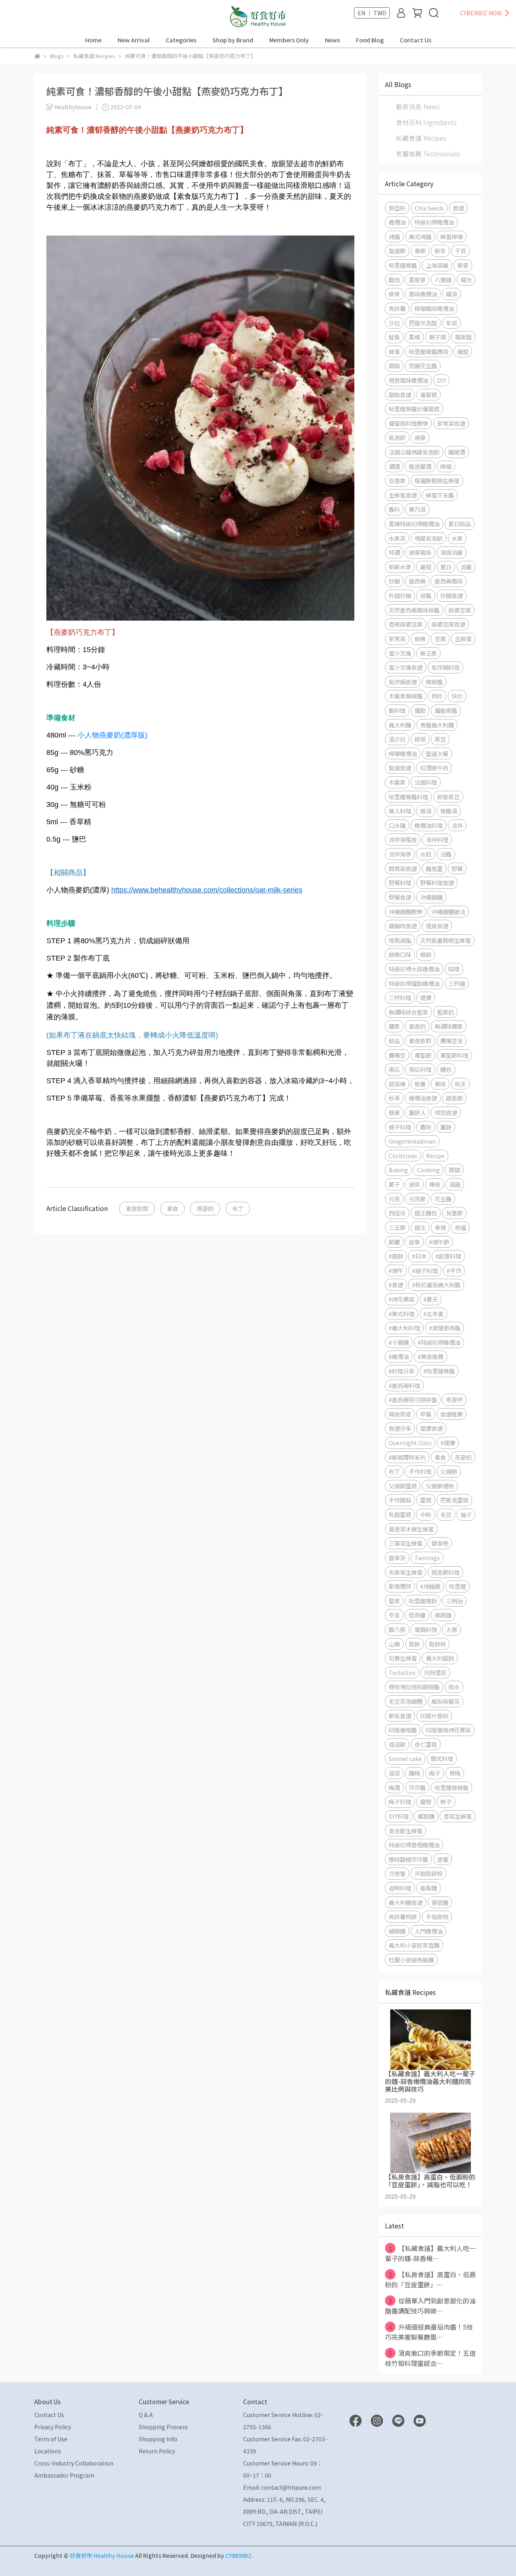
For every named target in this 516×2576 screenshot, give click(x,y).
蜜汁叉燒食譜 (406, 667)
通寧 (420, 437)
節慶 (394, 1242)
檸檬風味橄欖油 (434, 308)
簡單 (394, 1112)
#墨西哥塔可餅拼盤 (413, 1400)
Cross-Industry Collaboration (74, 2463)
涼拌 (457, 825)
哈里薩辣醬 (403, 265)
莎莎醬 (417, 1787)
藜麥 (463, 265)
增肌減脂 (400, 940)
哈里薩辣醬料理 (408, 797)
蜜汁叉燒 (400, 653)
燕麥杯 (454, 1400)
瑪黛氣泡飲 (429, 538)
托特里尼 (435, 1673)
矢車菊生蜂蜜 (406, 1572)
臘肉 (394, 280)
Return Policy (157, 2451)
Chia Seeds (429, 208)
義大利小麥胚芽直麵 (414, 1945)
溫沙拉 (397, 739)
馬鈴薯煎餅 (403, 1916)
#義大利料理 (404, 1328)
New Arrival (134, 40)
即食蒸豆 (448, 797)
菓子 (394, 1184)
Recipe (435, 1156)
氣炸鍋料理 (445, 667)
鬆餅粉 (437, 1644)
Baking (398, 1170)
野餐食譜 (400, 897)
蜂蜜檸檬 (451, 237)
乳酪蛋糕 (400, 1514)
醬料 (394, 509)
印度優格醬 (403, 1730)
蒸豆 (440, 739)
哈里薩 (458, 1586)
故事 (414, 1242)
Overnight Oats (410, 1443)
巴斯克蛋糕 (454, 1500)
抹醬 (426, 595)
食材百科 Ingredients (426, 122)
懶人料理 (400, 811)
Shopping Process (163, 2427)
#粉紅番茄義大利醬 (436, 1285)
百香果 (397, 480)
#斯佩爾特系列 (407, 1457)
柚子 (466, 1514)
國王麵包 (426, 1213)
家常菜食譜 (451, 423)
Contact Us (416, 40)
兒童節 (454, 1213)
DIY (441, 380)
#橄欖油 (399, 1356)
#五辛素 (433, 1314)
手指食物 (437, 1916)
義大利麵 (400, 725)
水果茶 (397, 538)
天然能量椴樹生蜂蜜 (445, 940)
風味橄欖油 (423, 294)
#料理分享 (402, 1371)
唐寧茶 (397, 1558)
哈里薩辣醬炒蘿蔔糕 (414, 409)
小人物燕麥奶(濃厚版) (112, 735)
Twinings (427, 1558)
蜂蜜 (394, 351)
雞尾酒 (457, 452)
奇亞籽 (397, 208)
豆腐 (440, 639)
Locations (48, 2451)
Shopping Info (158, 2439)
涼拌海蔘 (400, 854)
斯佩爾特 (400, 1586)
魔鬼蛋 (434, 868)
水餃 (426, 854)
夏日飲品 (460, 524)
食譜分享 (400, 1428)
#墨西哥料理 (404, 1385)
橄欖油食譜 (423, 1098)
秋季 (394, 1098)
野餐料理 (400, 883)
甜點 (394, 366)
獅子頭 (437, 337)
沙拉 (394, 323)
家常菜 (397, 639)
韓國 (454, 1170)
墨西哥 (417, 581)
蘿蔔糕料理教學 (408, 423)
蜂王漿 (429, 653)
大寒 (451, 1629)
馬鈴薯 (397, 308)
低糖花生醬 (423, 366)
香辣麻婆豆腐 (406, 624)
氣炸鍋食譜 (403, 682)
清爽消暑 (451, 552)
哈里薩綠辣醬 (451, 1787)
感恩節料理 (445, 1572)
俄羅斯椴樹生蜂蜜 (437, 480)
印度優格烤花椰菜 (448, 1730)
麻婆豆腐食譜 (448, 624)
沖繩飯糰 (431, 897)
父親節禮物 (440, 1486)
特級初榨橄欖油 (434, 222)
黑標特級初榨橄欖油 (414, 524)
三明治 (454, 1601)
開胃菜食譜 (403, 868)
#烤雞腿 (430, 1586)
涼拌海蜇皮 (403, 839)
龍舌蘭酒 (420, 466)
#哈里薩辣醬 (439, 1371)
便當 (443, 1859)
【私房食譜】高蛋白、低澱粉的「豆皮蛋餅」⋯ (430, 2279)
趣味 (426, 1127)
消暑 (466, 567)
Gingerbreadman (412, 1141)
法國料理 (426, 782)
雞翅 (463, 351)
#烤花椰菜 (402, 1299)
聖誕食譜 (400, 768)
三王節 (397, 1227)
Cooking (428, 1170)
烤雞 (394, 237)
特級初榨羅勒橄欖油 (414, 983)
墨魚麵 (429, 1888)
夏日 (446, 567)
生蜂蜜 (463, 639)
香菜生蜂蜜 (458, 1816)
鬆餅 (414, 1644)
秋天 (460, 1084)
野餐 (457, 868)
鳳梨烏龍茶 (445, 1701)
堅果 (394, 1601)
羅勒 (420, 710)
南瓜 (394, 1069)
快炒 (457, 696)
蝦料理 (397, 710)
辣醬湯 (449, 811)
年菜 (451, 323)
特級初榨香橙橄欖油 (414, 1845)
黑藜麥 (417, 280)
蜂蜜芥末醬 (440, 495)
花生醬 (443, 1199)
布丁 (238, 1208)
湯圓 (455, 1184)
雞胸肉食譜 (403, 926)
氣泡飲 (397, 437)
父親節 (449, 1471)
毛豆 (446, 1514)
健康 (426, 997)
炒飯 (394, 581)
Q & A (146, 2415)
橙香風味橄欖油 (408, 380)
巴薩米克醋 (423, 323)
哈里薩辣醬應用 (429, 351)
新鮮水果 (400, 567)
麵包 (446, 1069)
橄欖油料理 (429, 825)
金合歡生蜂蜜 (406, 1831)
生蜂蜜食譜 (403, 495)
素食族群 (137, 1208)
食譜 (458, 208)
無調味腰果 (449, 1026)
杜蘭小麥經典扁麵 (411, 1960)
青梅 (455, 1773)
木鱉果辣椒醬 (406, 696)
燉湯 (426, 811)
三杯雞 (457, 983)
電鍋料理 (426, 1629)
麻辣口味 (400, 954)
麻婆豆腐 (460, 610)
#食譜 (396, 1285)
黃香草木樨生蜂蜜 (411, 1529)
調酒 (394, 466)
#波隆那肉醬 (445, 1328)
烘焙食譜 (446, 1112)
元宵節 (417, 1199)
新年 (440, 251)
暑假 (426, 567)
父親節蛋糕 (403, 1486)
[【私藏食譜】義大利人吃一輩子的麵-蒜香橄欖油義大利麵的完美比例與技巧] (430, 2040)
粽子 (446, 1802)
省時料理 (400, 1888)
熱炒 (437, 696)
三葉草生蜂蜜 (406, 1543)
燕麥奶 (205, 1208)
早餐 (426, 1414)
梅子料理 (400, 1802)
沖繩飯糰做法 (448, 912)
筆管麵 (440, 1902)
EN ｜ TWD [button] (372, 13)
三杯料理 (400, 997)
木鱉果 (397, 782)
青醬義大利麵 (437, 725)
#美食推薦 (431, 1356)
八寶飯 (443, 280)
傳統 (435, 1184)
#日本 (419, 1256)
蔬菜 (420, 739)
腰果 (394, 1026)
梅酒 (394, 1787)
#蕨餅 (396, 1256)
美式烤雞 (420, 237)
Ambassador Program (64, 2475)
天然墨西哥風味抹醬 (414, 610)
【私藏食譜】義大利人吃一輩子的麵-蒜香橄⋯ (430, 2253)
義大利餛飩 (440, 1658)
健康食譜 (431, 1428)
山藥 (394, 1644)
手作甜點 (400, 1500)
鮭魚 (394, 337)
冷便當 (397, 1873)
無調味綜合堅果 (408, 1012)
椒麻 (426, 954)
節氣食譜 (400, 1716)
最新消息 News (418, 106)
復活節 (397, 1744)
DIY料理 (399, 1816)
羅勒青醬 (446, 710)
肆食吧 (440, 1543)
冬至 (394, 1615)
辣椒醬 (434, 682)
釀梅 (414, 1773)
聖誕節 (397, 251)
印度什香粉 (434, 1716)
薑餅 (446, 1127)
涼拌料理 (437, 839)
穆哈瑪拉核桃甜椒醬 (414, 1687)
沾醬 (446, 854)
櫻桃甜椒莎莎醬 (408, 1859)
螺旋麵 (426, 1816)
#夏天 (431, 1299)
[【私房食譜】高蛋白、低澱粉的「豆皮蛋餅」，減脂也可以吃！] (430, 2143)
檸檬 (446, 466)
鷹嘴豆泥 (451, 1041)
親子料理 (400, 1127)
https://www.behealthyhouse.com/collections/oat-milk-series (207, 890)
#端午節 (439, 1242)
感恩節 (454, 1098)
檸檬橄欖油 (403, 753)
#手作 (454, 1270)
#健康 (448, 1443)
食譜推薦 (451, 1414)
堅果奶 (445, 1012)
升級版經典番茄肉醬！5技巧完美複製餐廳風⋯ (429, 2332)
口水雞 (397, 825)
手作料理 (420, 1471)
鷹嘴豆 (397, 1055)
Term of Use (51, 2439)
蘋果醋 (463, 337)
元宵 (394, 1199)
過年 (414, 1184)
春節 (420, 251)
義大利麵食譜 (406, 1902)
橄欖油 (397, 222)
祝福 (460, 1227)
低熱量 (417, 1615)
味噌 (454, 969)
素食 (173, 1208)
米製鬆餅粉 (429, 1873)
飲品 (394, 1041)
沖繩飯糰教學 (406, 912)
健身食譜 (437, 926)
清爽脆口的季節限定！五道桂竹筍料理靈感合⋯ (430, 2358)
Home (93, 40)
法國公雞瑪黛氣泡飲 (414, 452)
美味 (440, 1084)
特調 (394, 552)
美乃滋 (417, 509)
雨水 (454, 1687)
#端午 (396, 1270)
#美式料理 (402, 1314)
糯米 (466, 280)
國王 (420, 1227)
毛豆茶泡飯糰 (406, 1701)
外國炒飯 (400, 595)
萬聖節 (423, 1055)
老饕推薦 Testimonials (428, 154)
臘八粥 (397, 1629)
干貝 (460, 251)
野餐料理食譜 (437, 883)
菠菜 (394, 1773)
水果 (457, 538)
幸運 (440, 1227)
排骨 (394, 294)
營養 (420, 1084)
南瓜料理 (420, 1069)
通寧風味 (420, 552)
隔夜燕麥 (400, 1414)
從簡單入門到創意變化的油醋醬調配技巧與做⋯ (430, 2306)
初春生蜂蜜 (403, 1658)
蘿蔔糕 (429, 395)
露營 (426, 1802)
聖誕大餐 (437, 753)
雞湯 (451, 294)
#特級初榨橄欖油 (439, 1342)
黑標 (414, 337)
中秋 (426, 1514)
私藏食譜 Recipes (421, 138)
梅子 (435, 1773)
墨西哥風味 (449, 581)
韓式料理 (442, 1758)
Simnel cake (405, 1758)
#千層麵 (399, 1342)
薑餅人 (417, 1112)
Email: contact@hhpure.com (282, 2487)
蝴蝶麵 (397, 1931)
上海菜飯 (437, 265)
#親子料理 (425, 1270)
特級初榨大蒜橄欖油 (414, 969)
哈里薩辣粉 (423, 1601)
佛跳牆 (443, 1615)
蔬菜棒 (397, 1084)
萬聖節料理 (454, 1055)
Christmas (403, 1156)
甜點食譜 (400, 395)
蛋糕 (426, 1500)
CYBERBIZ (238, 2555)
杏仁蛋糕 (426, 1744)
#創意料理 (448, 1256)
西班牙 (397, 1213)
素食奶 (417, 1026)
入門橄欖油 (429, 1931)
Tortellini (402, 1673)
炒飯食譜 (451, 595)
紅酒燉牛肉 (434, 768)
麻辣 (420, 639)
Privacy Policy (53, 2427)
